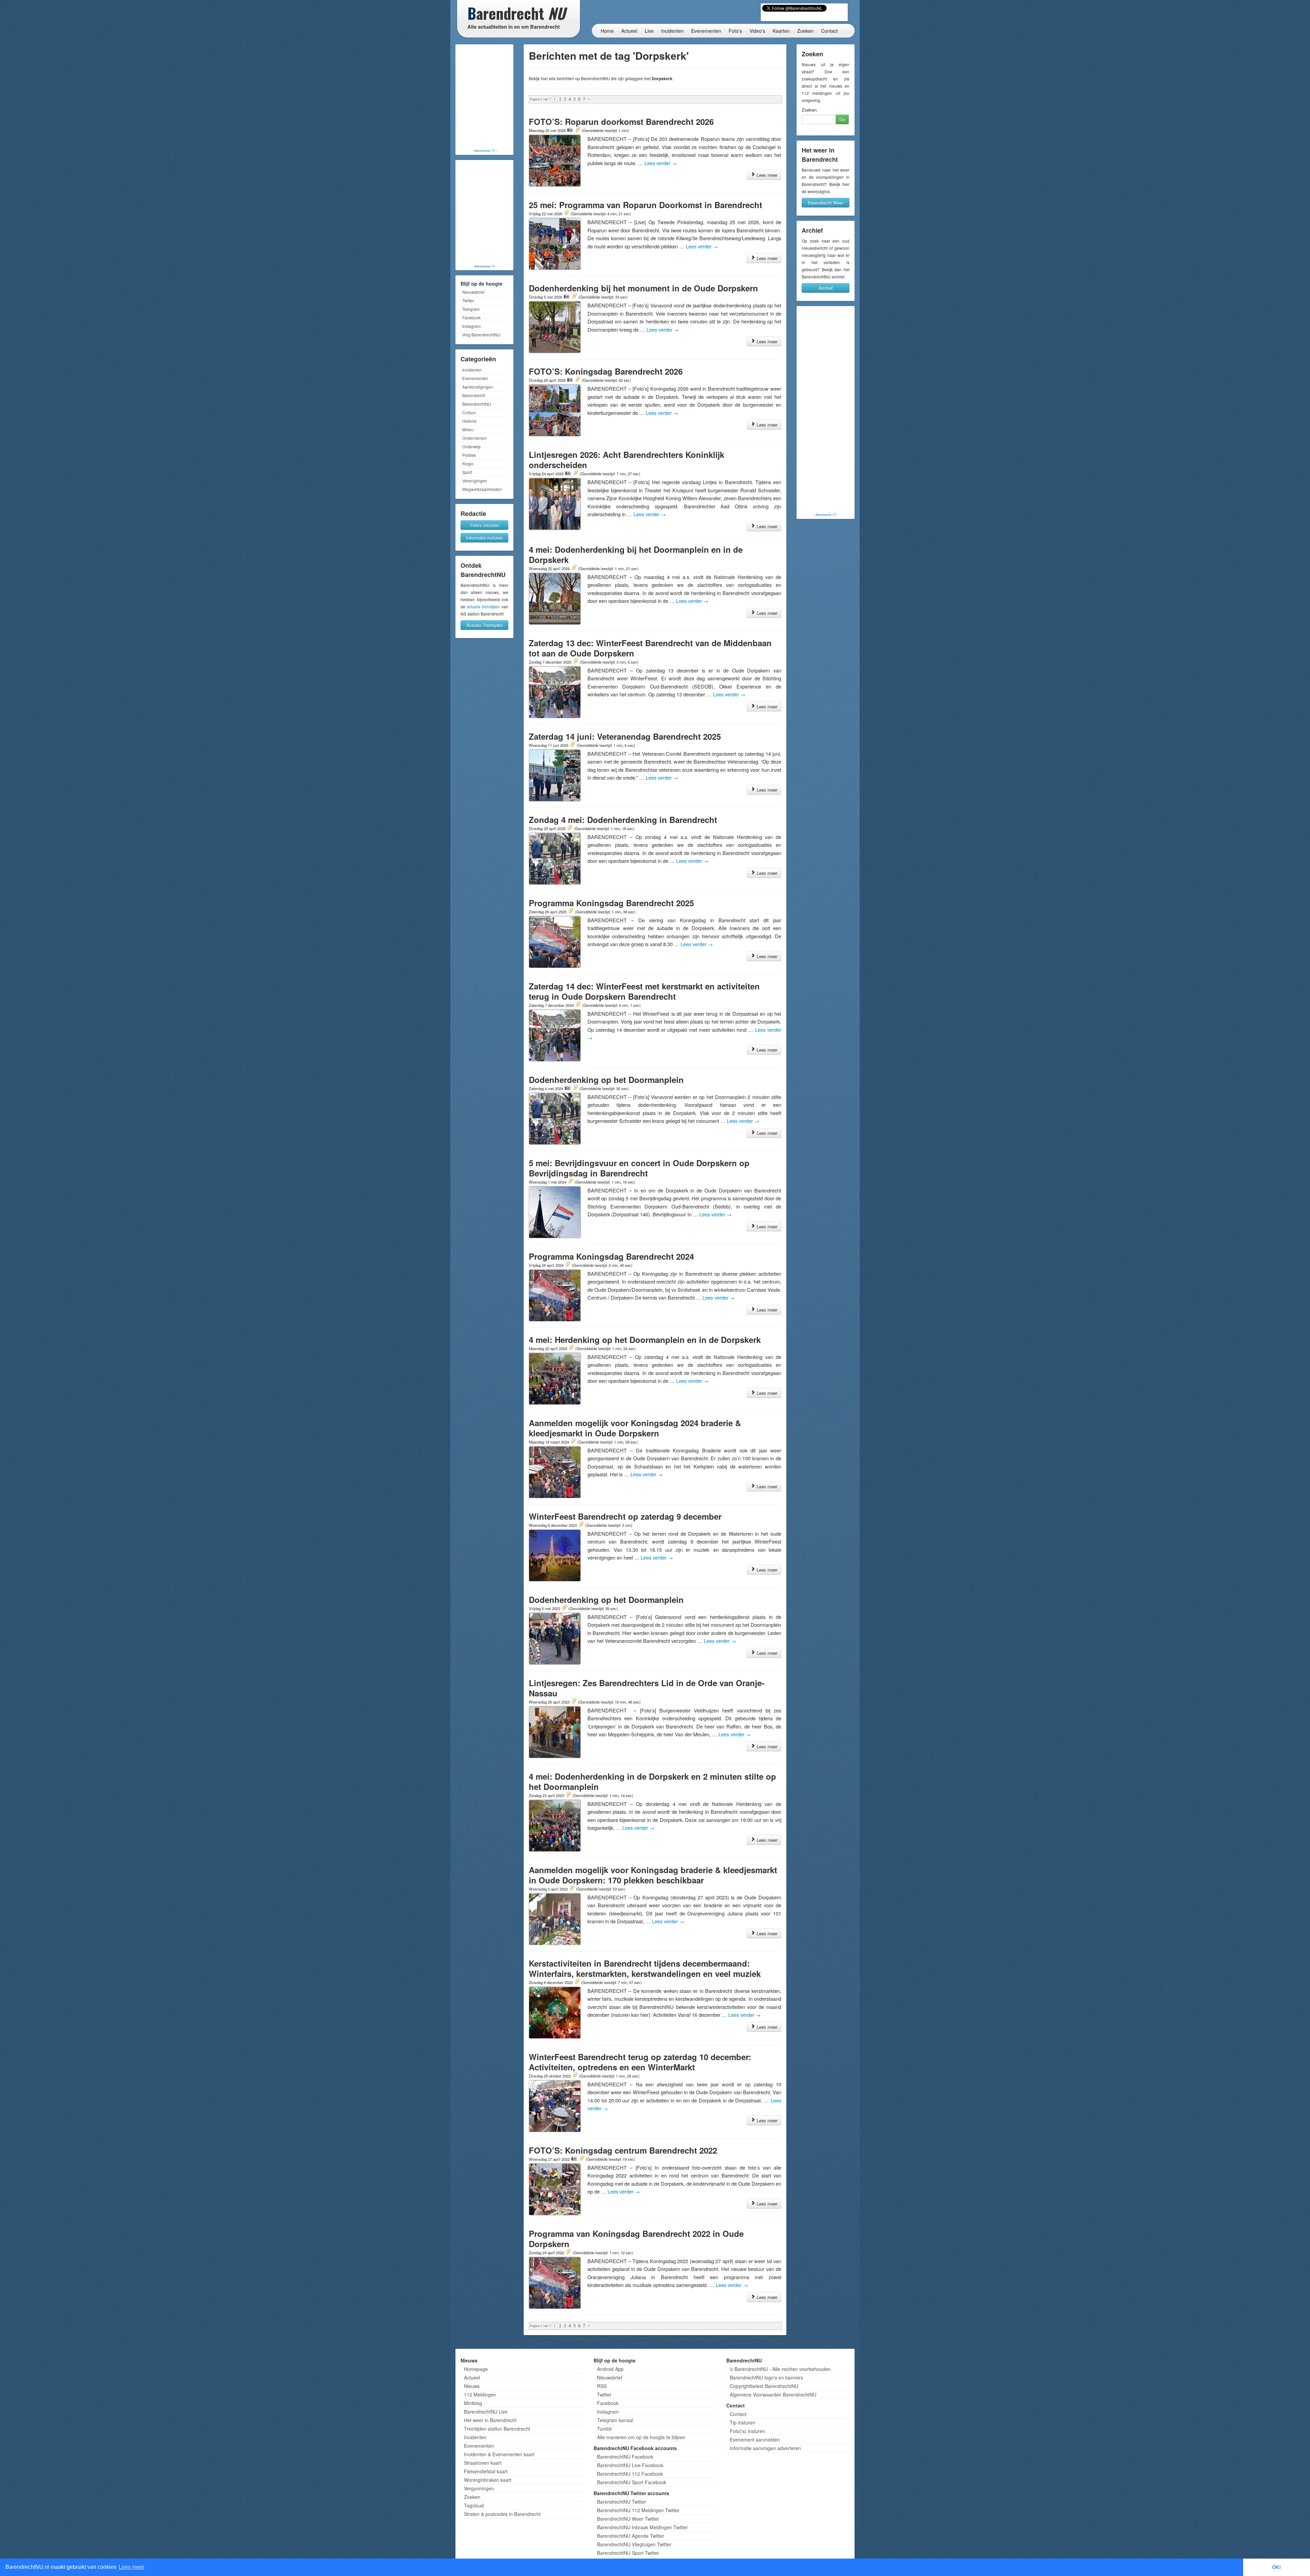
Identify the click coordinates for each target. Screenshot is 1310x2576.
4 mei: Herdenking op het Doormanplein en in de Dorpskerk (645, 1340)
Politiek (469, 455)
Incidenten (672, 31)
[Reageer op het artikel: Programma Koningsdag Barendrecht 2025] (571, 911)
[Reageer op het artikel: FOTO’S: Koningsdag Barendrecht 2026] (578, 380)
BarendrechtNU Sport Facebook (632, 2482)
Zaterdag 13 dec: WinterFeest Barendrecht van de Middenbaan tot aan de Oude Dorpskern (650, 648)
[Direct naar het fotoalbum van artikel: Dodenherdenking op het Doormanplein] (568, 1088)
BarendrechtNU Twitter (622, 2502)
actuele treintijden (483, 606)
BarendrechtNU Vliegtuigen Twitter (634, 2544)
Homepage (476, 2369)
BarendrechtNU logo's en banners (766, 2377)
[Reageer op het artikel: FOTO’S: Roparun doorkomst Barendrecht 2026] (578, 130)
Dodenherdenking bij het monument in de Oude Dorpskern (643, 288)
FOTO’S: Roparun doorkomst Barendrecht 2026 (621, 121)
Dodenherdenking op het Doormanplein (606, 1080)
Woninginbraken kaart (488, 2480)
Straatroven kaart (483, 2463)
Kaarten (781, 31)
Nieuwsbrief (473, 292)
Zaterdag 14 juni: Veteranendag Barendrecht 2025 (625, 736)
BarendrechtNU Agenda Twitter (631, 2536)
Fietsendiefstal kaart (486, 2471)
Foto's (735, 31)
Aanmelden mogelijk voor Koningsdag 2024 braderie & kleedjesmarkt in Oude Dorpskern (635, 1428)
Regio (468, 464)
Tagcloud (474, 2505)
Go (842, 119)
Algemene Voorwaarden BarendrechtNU (773, 2394)
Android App (610, 2369)
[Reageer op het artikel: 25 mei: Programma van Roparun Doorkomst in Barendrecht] (566, 213)
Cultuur (469, 412)
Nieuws (472, 2386)
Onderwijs (471, 446)
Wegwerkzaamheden (482, 489)
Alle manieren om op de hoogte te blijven (641, 2437)
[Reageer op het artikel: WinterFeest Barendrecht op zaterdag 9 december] (581, 1525)
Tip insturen (743, 2422)
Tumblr (605, 2429)
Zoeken (805, 31)
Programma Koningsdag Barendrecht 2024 (611, 1256)
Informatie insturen (484, 538)
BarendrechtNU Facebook (625, 2457)
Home (607, 31)
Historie (469, 421)
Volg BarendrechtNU (481, 335)
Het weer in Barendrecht (490, 2420)
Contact (829, 31)
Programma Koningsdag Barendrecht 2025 (611, 903)
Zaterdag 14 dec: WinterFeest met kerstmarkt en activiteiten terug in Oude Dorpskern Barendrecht (644, 991)
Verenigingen (475, 481)
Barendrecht (474, 395)
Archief (826, 288)
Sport (467, 472)
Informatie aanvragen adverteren (765, 2448)
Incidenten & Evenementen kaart (499, 2454)
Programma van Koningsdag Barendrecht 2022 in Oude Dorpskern (636, 2239)
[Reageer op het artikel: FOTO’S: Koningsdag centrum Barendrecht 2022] (582, 2159)
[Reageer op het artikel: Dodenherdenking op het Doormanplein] (575, 1088)
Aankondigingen (478, 387)
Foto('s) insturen (747, 2431)
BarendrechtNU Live (486, 2412)
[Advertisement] (484, 97)
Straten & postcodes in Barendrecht (502, 2514)
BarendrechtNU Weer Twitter (628, 2519)
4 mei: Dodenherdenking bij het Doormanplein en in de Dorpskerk (636, 554)
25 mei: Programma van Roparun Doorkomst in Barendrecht (645, 205)
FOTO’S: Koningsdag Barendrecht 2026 (606, 371)
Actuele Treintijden (485, 625)
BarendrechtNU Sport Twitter (628, 2553)
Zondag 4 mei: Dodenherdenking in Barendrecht (623, 820)
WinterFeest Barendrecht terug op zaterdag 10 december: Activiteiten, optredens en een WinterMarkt (640, 2062)
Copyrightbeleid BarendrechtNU (764, 2386)
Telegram (471, 309)
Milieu (468, 429)
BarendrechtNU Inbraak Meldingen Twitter (642, 2527)
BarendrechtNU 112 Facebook (630, 2474)
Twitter (468, 300)
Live (649, 31)
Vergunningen (479, 2488)
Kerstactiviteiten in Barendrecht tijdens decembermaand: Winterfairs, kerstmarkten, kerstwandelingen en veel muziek (645, 1968)
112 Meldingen (480, 2394)
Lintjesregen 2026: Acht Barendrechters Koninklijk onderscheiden (627, 460)
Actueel (629, 31)
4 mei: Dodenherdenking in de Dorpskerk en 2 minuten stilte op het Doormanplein (652, 1781)
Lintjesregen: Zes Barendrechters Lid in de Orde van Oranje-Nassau (647, 1688)
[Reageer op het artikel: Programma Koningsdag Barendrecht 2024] (568, 1265)
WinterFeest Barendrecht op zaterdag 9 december (625, 1516)
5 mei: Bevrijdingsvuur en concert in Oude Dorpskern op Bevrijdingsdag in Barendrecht (639, 1168)
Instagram (471, 326)
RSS (602, 2386)
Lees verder (661, 163)
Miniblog (473, 2403)
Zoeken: (810, 110)
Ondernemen (475, 438)
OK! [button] (1277, 2567)
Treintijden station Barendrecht (497, 2429)
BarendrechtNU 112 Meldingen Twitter (638, 2510)
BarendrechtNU (477, 404)
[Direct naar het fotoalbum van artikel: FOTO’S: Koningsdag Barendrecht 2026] (570, 380)
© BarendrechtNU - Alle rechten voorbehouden (780, 2369)
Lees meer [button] (132, 2567)
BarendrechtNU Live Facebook (630, 2465)
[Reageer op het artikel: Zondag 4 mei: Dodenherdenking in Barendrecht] (570, 828)
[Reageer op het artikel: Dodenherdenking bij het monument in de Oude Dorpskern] (574, 296)
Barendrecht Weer (826, 202)
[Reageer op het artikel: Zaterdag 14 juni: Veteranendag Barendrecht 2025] (572, 745)
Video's (757, 31)
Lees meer (766, 175)
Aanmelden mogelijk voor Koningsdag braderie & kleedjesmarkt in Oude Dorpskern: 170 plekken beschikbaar (653, 1875)
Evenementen (706, 31)
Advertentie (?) (485, 150)
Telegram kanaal (615, 2420)
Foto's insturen (485, 525)
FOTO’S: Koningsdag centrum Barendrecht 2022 (623, 2150)
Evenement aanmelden (755, 2440)
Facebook (471, 317)
